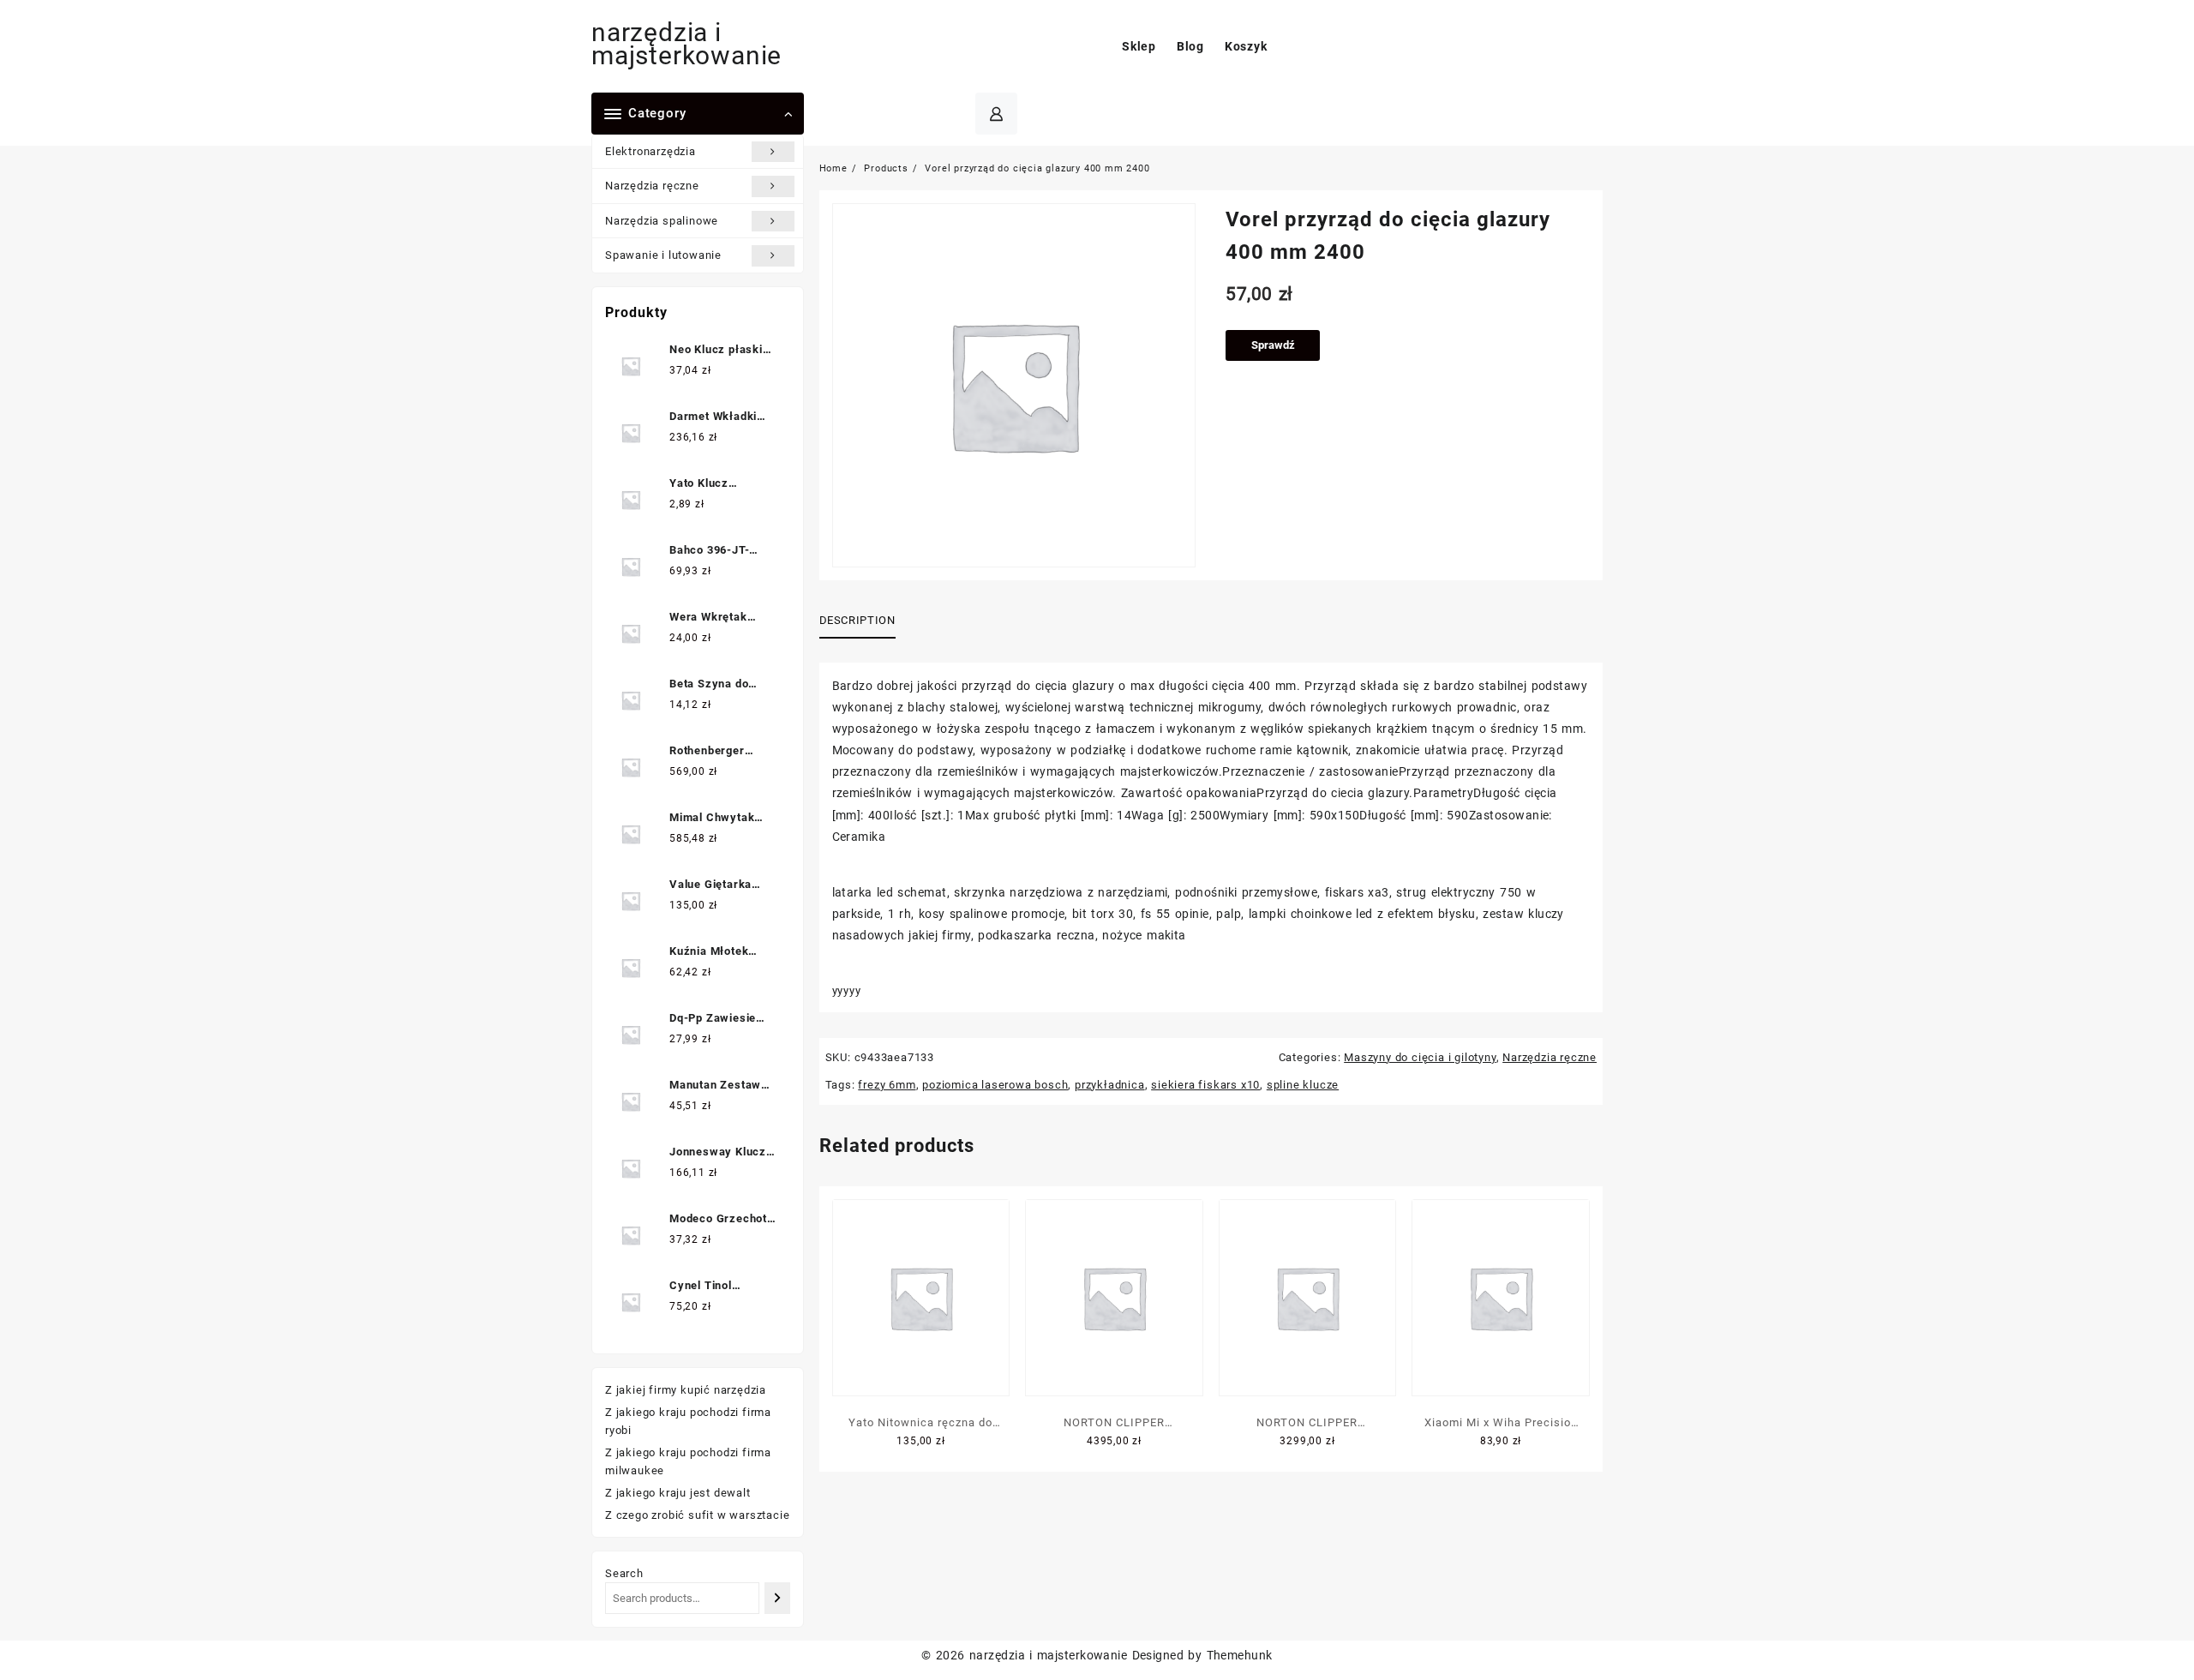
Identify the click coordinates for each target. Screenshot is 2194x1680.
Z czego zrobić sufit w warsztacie (697, 1515)
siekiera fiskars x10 (1205, 1085)
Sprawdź (1273, 345)
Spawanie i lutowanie (663, 255)
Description (857, 620)
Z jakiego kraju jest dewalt (678, 1493)
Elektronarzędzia (650, 151)
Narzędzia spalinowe (662, 221)
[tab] (864, 621)
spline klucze (1303, 1085)
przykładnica (1110, 1085)
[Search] (777, 1598)
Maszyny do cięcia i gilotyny (1420, 1057)
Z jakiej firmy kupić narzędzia (686, 1390)
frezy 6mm (887, 1085)
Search (624, 1573)
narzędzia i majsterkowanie (686, 44)
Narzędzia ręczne (652, 186)
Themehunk (1240, 1655)
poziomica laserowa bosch (995, 1085)
